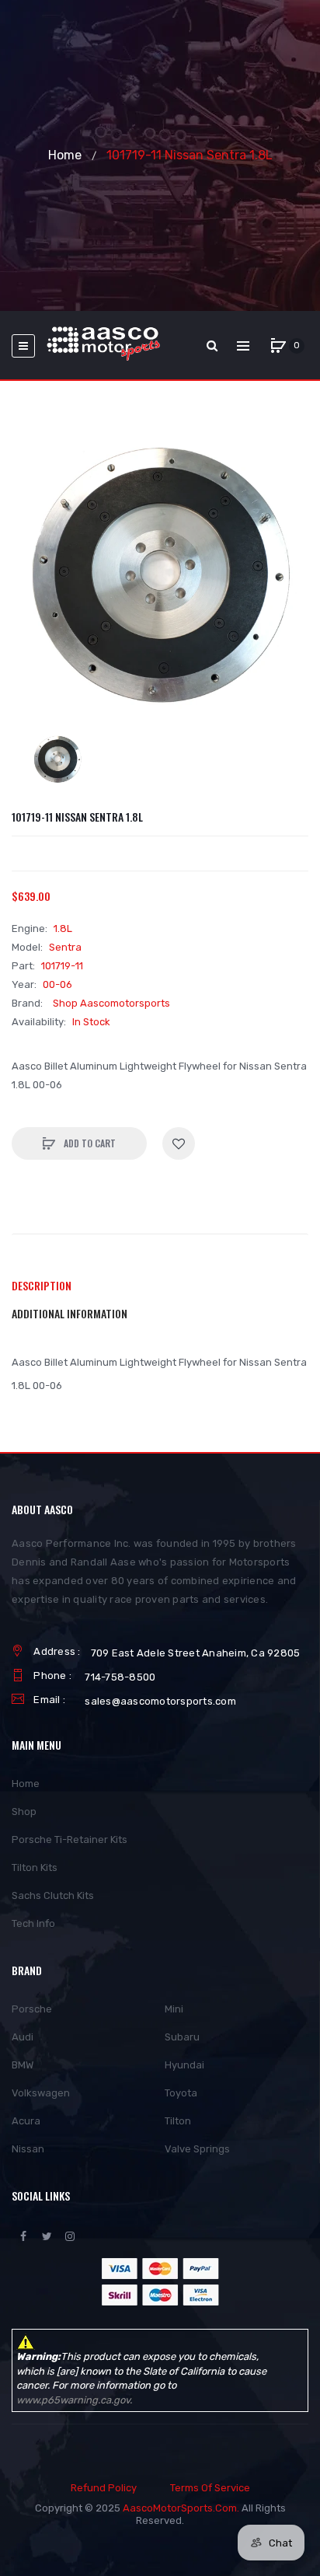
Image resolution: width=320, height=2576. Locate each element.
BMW (23, 2065)
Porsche (32, 2009)
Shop (24, 1812)
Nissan (28, 2149)
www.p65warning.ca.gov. (74, 2400)
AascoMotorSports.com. (181, 2508)
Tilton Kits (35, 1867)
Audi (23, 2037)
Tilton (178, 2121)
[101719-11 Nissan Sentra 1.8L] (57, 759)
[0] (278, 346)
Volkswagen (41, 2093)
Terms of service (210, 2488)
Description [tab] (42, 1285)
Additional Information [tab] (70, 1313)
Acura (26, 2121)
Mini (174, 2009)
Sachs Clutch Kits (53, 1895)
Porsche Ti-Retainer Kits (70, 1840)
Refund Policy (104, 2488)
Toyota (181, 2093)
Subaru (182, 2037)
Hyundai (184, 2065)
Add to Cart (89, 1143)
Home (65, 155)
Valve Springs (197, 2149)
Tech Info (33, 1923)
